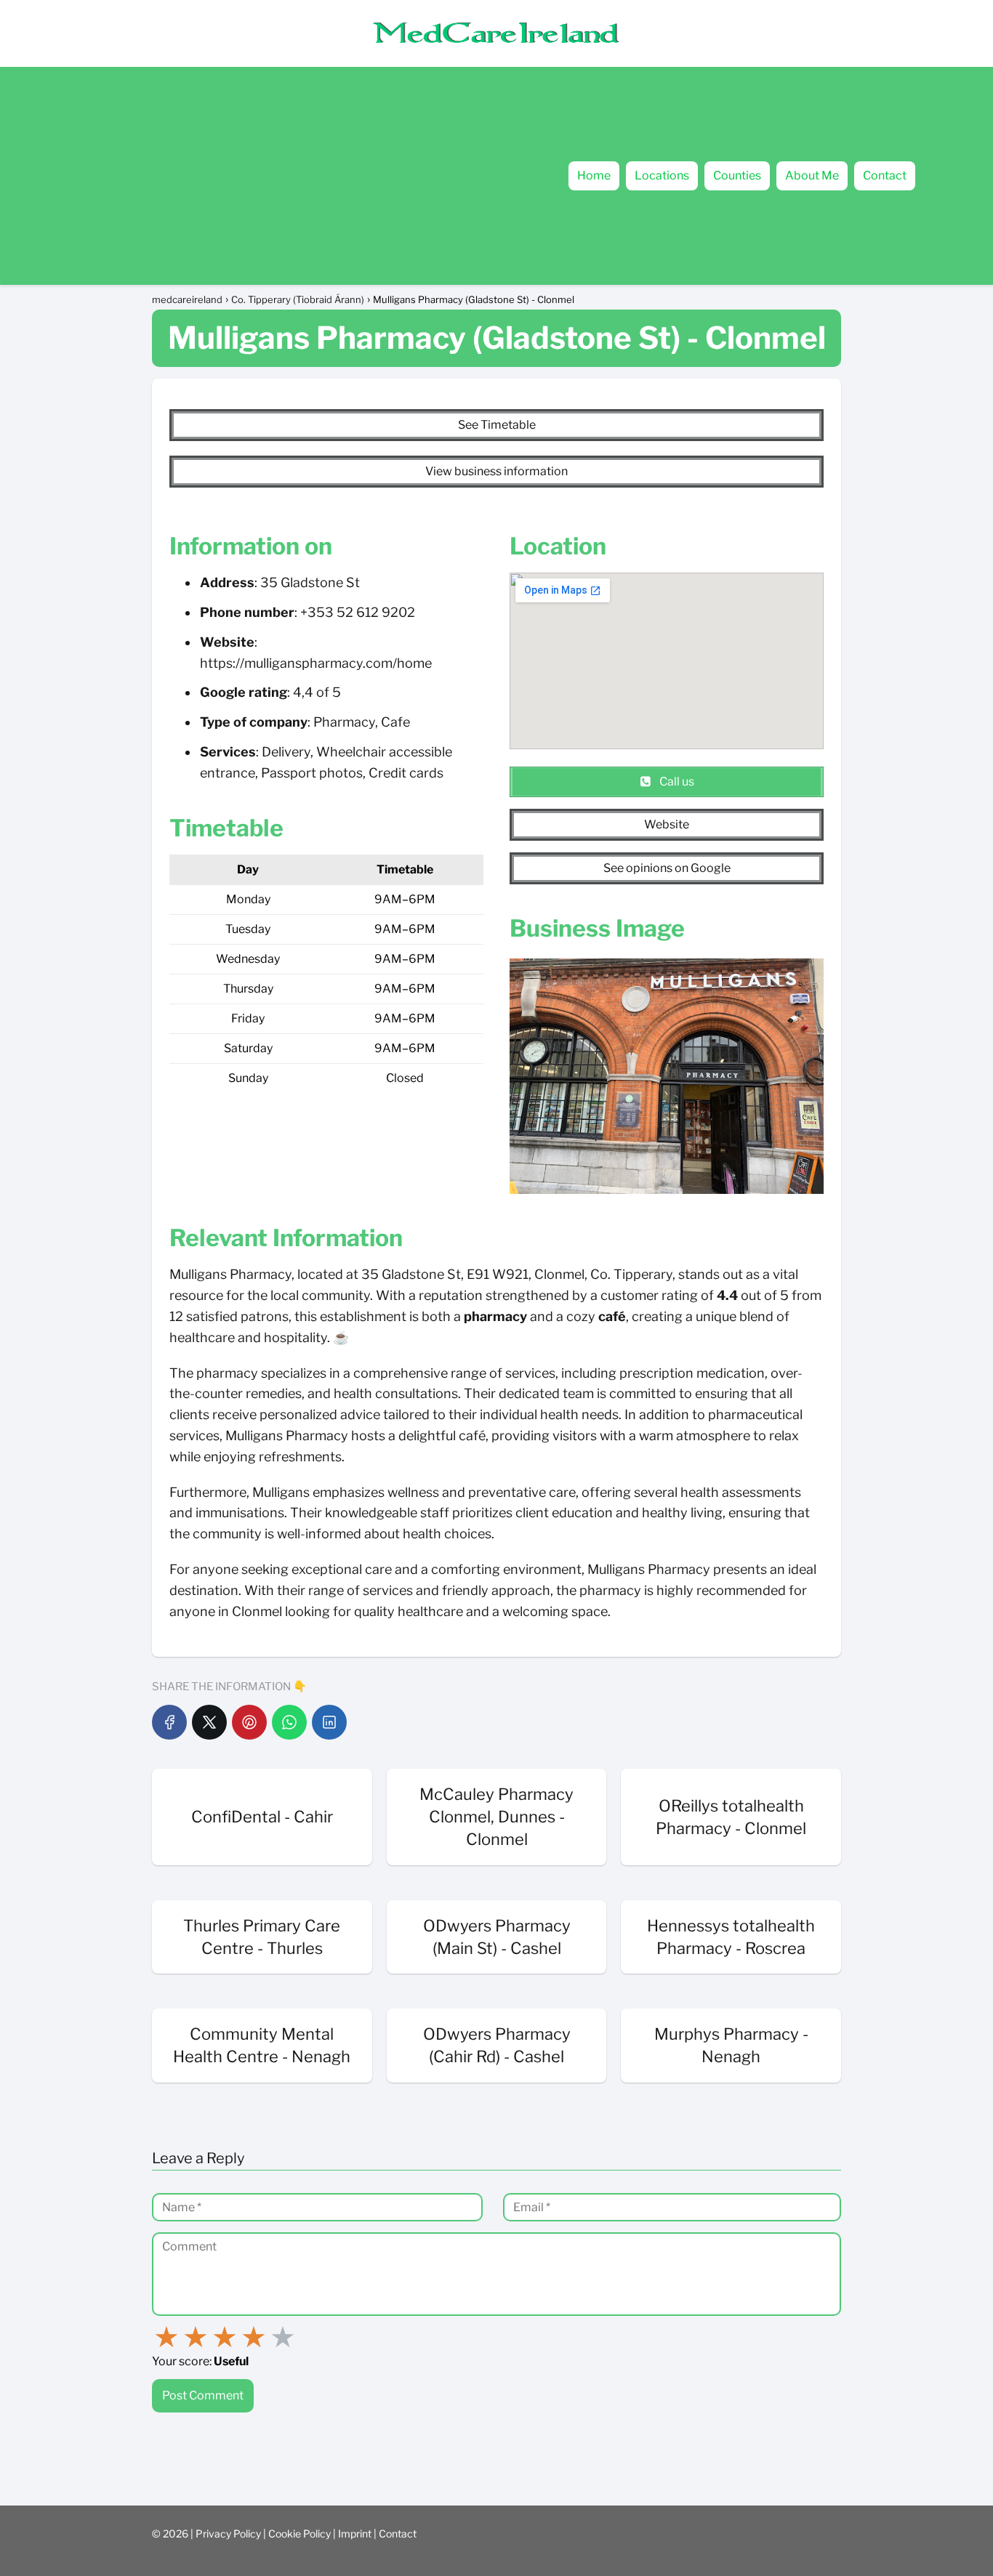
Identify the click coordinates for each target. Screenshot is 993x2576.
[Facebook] (169, 1722)
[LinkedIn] (329, 1722)
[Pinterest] (249, 1722)
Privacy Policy (229, 2533)
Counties (737, 175)
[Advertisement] (245, 176)
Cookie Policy (301, 2533)
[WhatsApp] (289, 1722)
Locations (662, 175)
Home (594, 175)
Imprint (356, 2533)
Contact (885, 175)
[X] (209, 1722)
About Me (812, 175)
